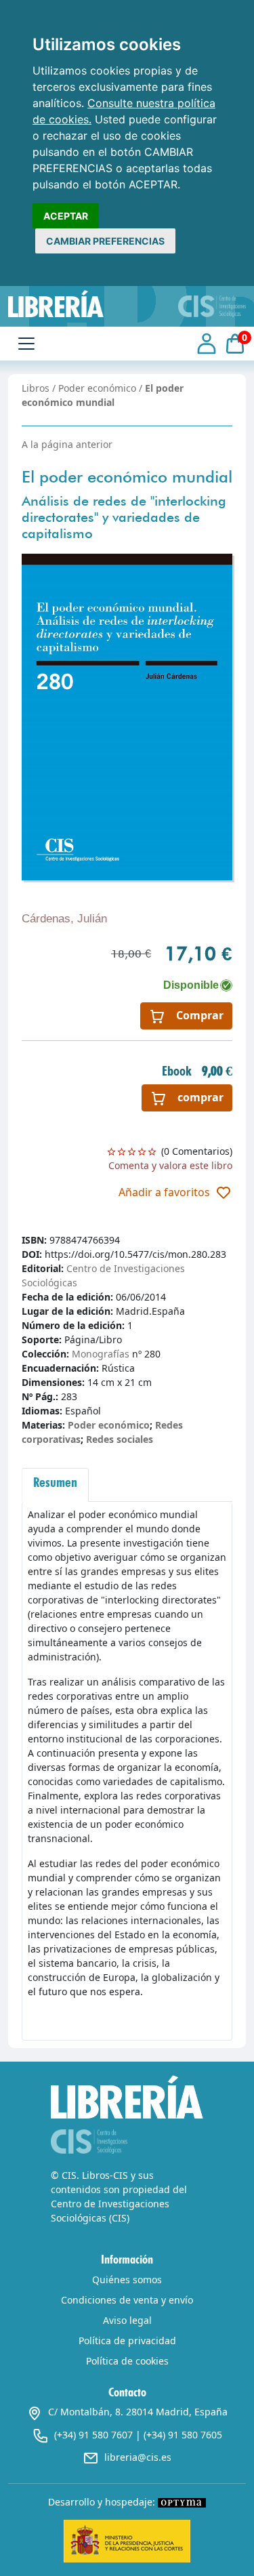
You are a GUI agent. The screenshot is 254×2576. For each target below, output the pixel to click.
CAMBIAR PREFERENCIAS (105, 241)
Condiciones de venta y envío (127, 2300)
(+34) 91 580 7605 (183, 2435)
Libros (36, 388)
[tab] (55, 1485)
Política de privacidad (127, 2340)
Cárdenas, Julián (64, 919)
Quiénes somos (127, 2279)
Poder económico (97, 388)
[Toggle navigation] (26, 344)
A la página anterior (67, 444)
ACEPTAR (66, 216)
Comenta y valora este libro (170, 1165)
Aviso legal (127, 2320)
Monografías (101, 1354)
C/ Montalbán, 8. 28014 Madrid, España (138, 2412)
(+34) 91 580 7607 (93, 2435)
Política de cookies (127, 2361)
